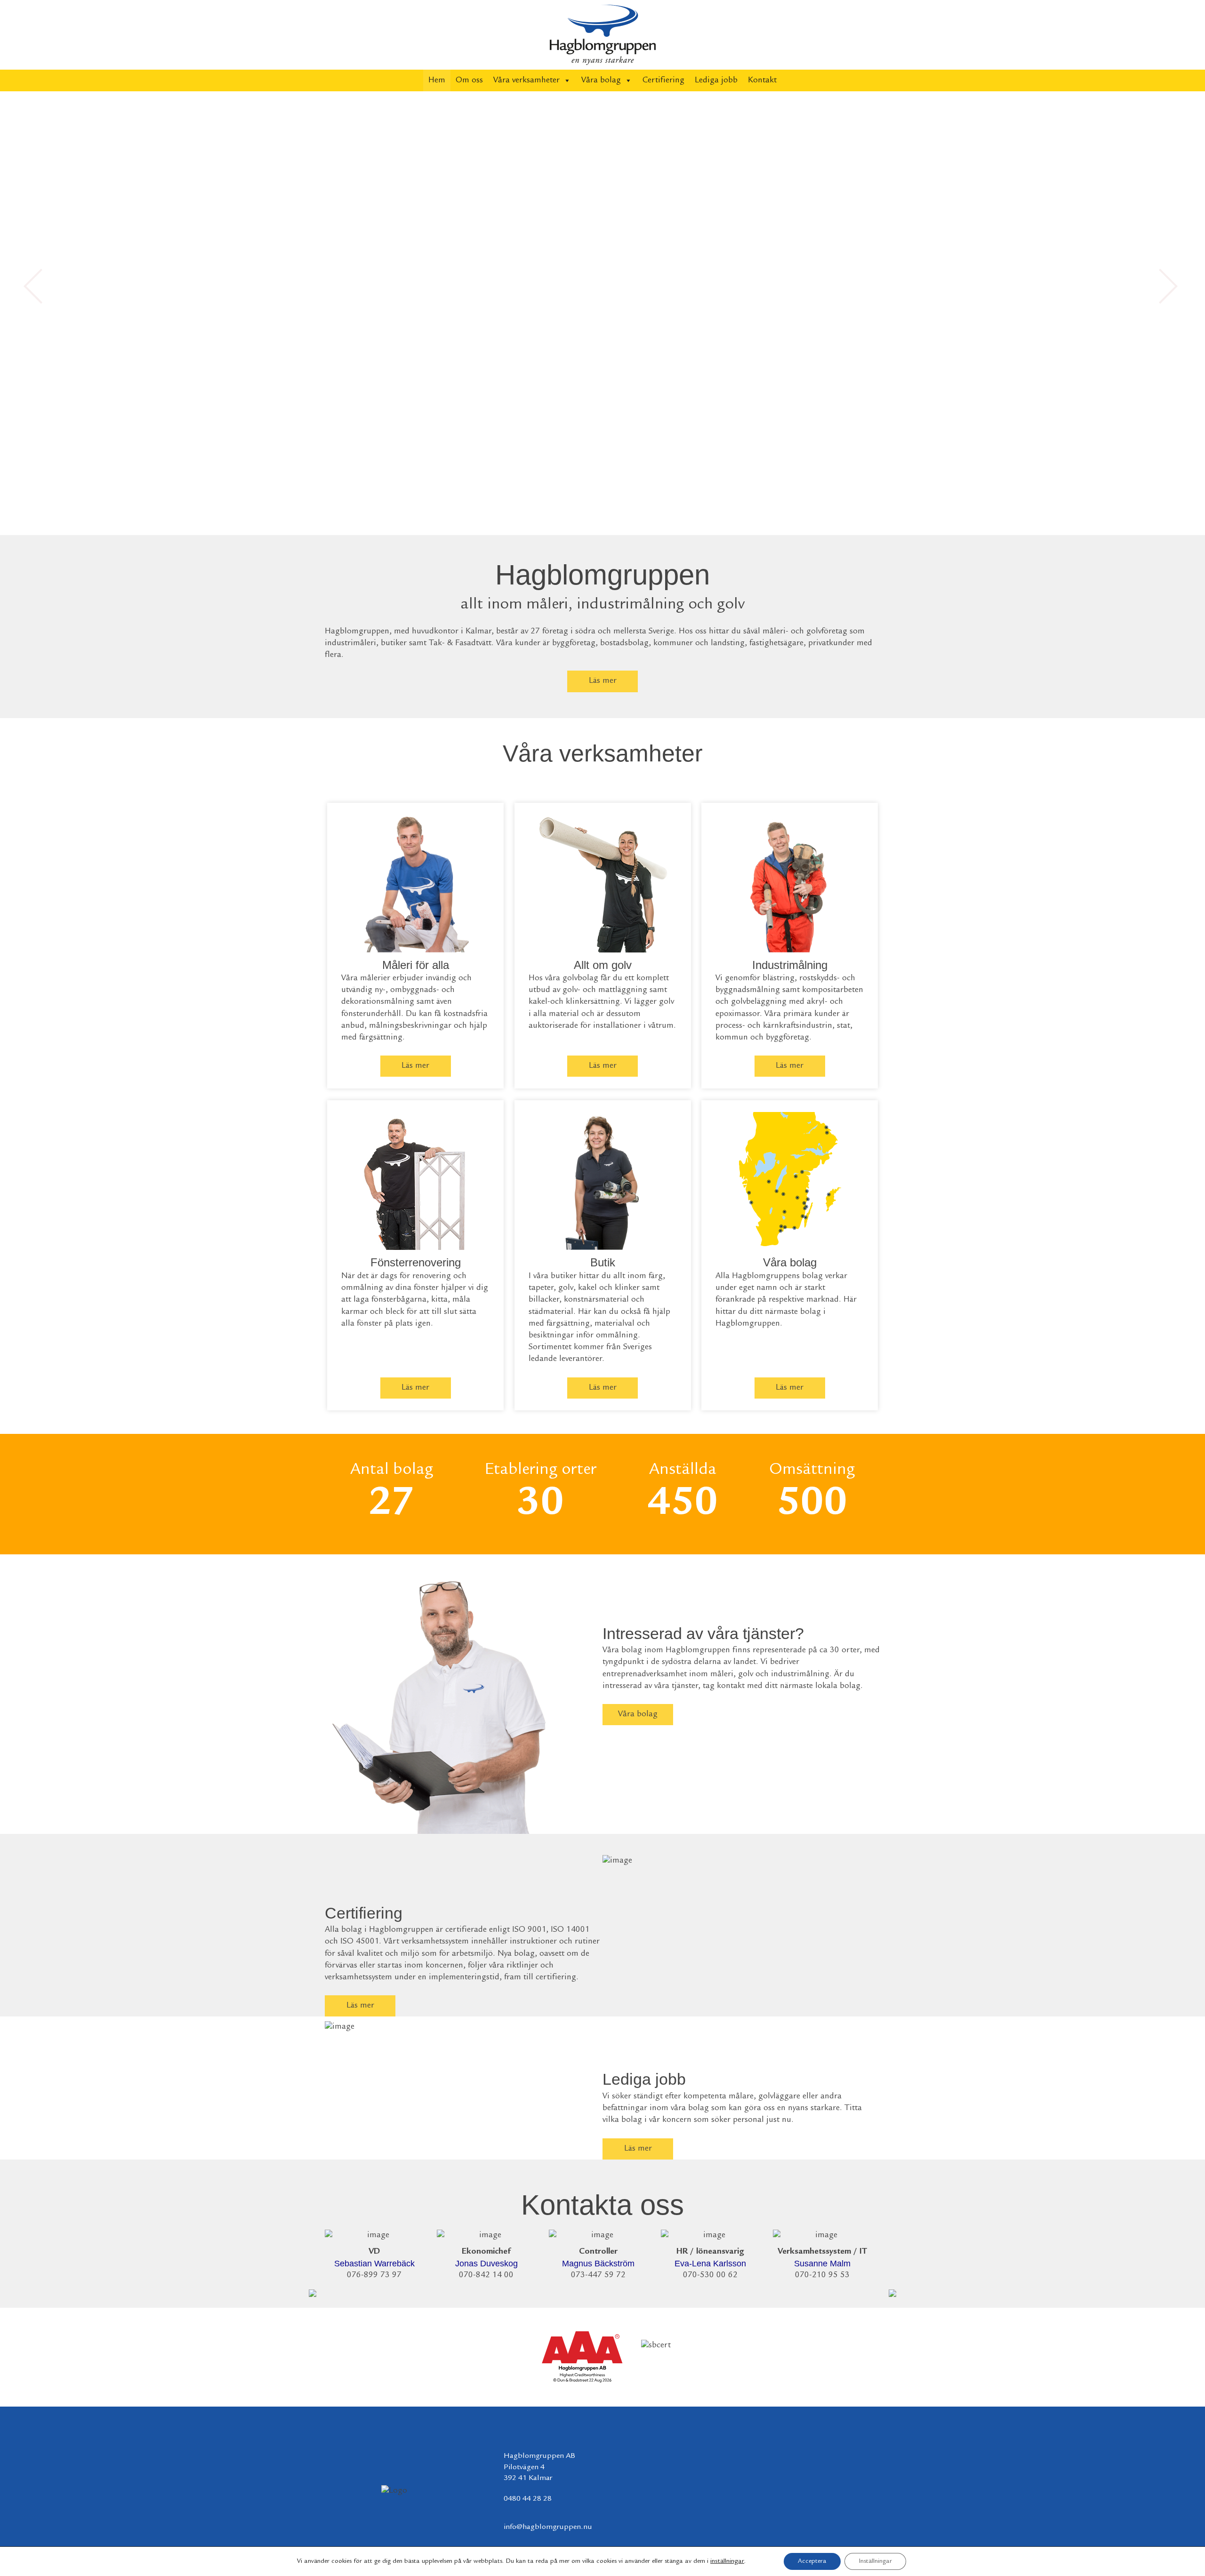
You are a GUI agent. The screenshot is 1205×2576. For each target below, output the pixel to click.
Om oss (469, 80)
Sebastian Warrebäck (374, 2264)
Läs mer (603, 681)
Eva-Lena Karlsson (710, 2264)
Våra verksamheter (526, 80)
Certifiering (663, 80)
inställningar (727, 2561)
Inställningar (875, 2561)
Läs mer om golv (703, 486)
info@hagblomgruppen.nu (548, 2527)
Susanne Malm (822, 2264)
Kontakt (762, 80)
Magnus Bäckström (598, 2264)
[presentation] (313, 2291)
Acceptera (812, 2561)
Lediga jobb (716, 80)
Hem (437, 80)
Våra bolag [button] (601, 80)
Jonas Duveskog (486, 2264)
